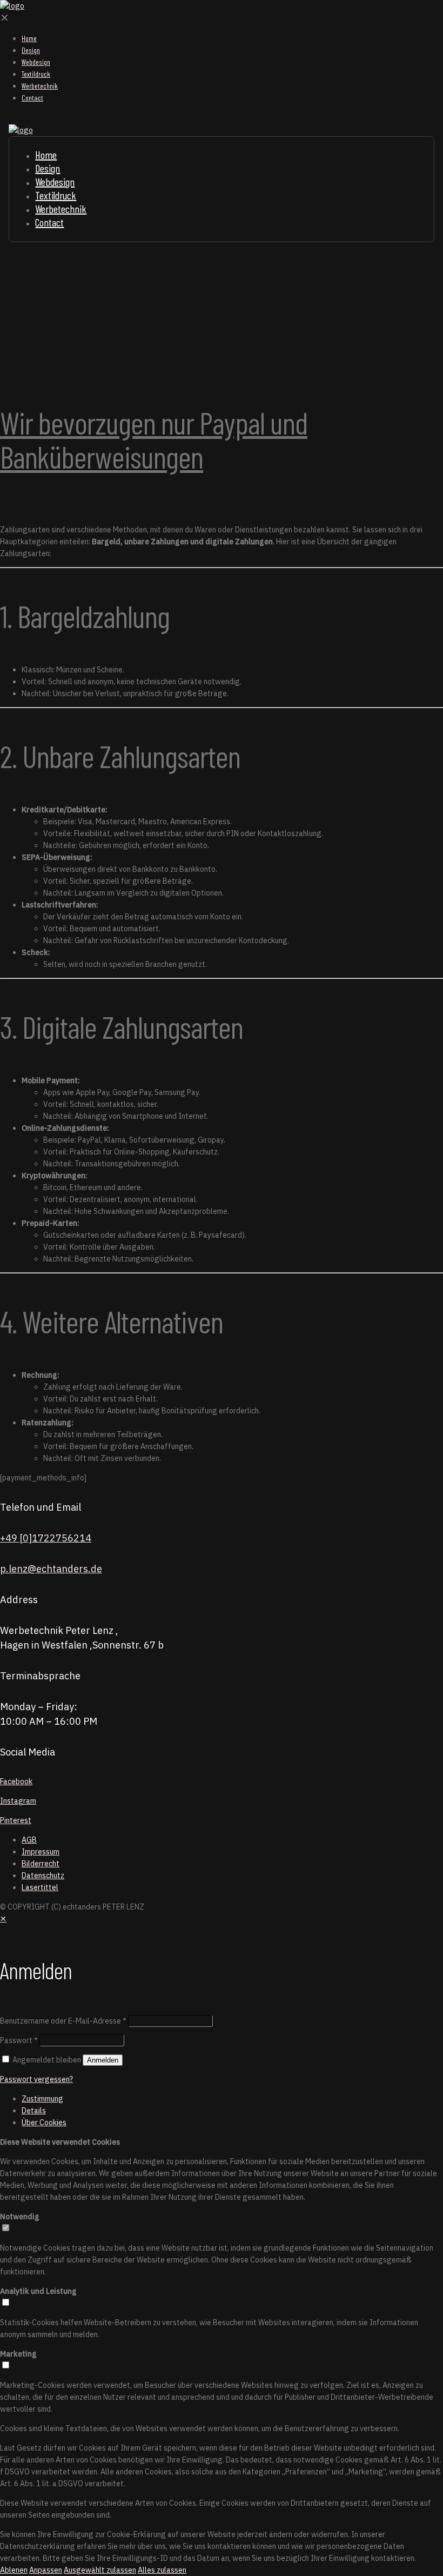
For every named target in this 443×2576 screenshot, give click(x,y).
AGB (29, 1840)
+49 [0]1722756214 (46, 1538)
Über (44, 2123)
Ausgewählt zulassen (100, 2570)
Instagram (18, 1801)
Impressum (41, 1852)
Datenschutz (43, 1876)
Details (34, 2111)
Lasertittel (40, 1887)
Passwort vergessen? (36, 2079)
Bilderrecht (41, 1864)
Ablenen (14, 2570)
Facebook (16, 1781)
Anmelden (103, 2060)
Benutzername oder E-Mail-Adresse (63, 2021)
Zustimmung (42, 2099)
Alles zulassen (162, 2570)
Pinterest (16, 1820)
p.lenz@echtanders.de (51, 1569)
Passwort (19, 2040)
